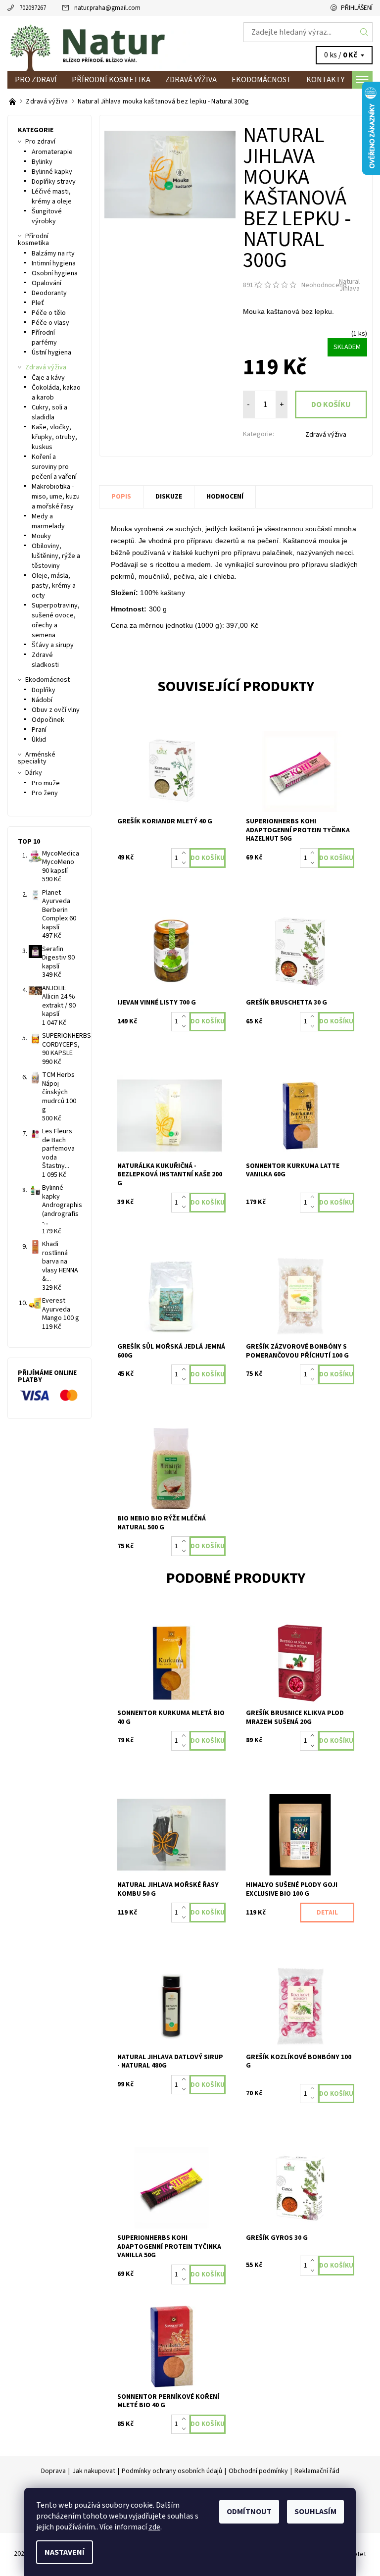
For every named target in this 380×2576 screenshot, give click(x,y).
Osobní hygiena (55, 273)
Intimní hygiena (54, 263)
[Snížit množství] (186, 863)
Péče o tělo (49, 313)
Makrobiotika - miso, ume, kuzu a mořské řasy (56, 497)
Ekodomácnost (261, 80)
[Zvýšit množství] (186, 853)
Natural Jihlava (349, 285)
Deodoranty (49, 293)
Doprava (53, 2471)
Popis (121, 497)
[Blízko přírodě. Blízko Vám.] (13, 101)
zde (154, 2527)
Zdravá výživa (191, 80)
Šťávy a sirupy (53, 645)
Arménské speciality (37, 758)
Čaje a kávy (48, 378)
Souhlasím (315, 2512)
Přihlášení (357, 8)
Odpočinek (48, 720)
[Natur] (99, 43)
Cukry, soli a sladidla (49, 412)
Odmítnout (249, 2512)
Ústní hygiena (51, 353)
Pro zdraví (36, 80)
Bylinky (42, 162)
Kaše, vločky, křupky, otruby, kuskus (54, 437)
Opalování (47, 283)
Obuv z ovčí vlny (56, 710)
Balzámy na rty (53, 253)
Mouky (41, 536)
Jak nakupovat (94, 2471)
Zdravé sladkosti (45, 660)
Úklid (39, 740)
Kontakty (325, 80)
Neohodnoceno (324, 285)
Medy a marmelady (48, 521)
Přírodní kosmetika (111, 80)
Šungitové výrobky (47, 216)
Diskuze (169, 497)
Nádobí (42, 700)
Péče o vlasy (50, 323)
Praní (39, 730)
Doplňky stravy (54, 182)
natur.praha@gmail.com (107, 8)
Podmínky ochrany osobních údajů (172, 2471)
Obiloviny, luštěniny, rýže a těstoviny (56, 556)
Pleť (38, 303)
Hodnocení (225, 497)
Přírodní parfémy (44, 338)
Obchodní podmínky (258, 2471)
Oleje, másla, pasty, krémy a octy (54, 586)
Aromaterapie (52, 152)
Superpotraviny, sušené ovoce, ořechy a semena (56, 620)
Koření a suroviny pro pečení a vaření (54, 467)
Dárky (34, 773)
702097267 (33, 8)
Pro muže (46, 783)
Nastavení (65, 2552)
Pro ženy (45, 793)
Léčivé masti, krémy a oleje (52, 197)
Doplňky (44, 690)
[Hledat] (364, 32)
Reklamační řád (317, 2471)
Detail (327, 1913)
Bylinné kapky (52, 172)
